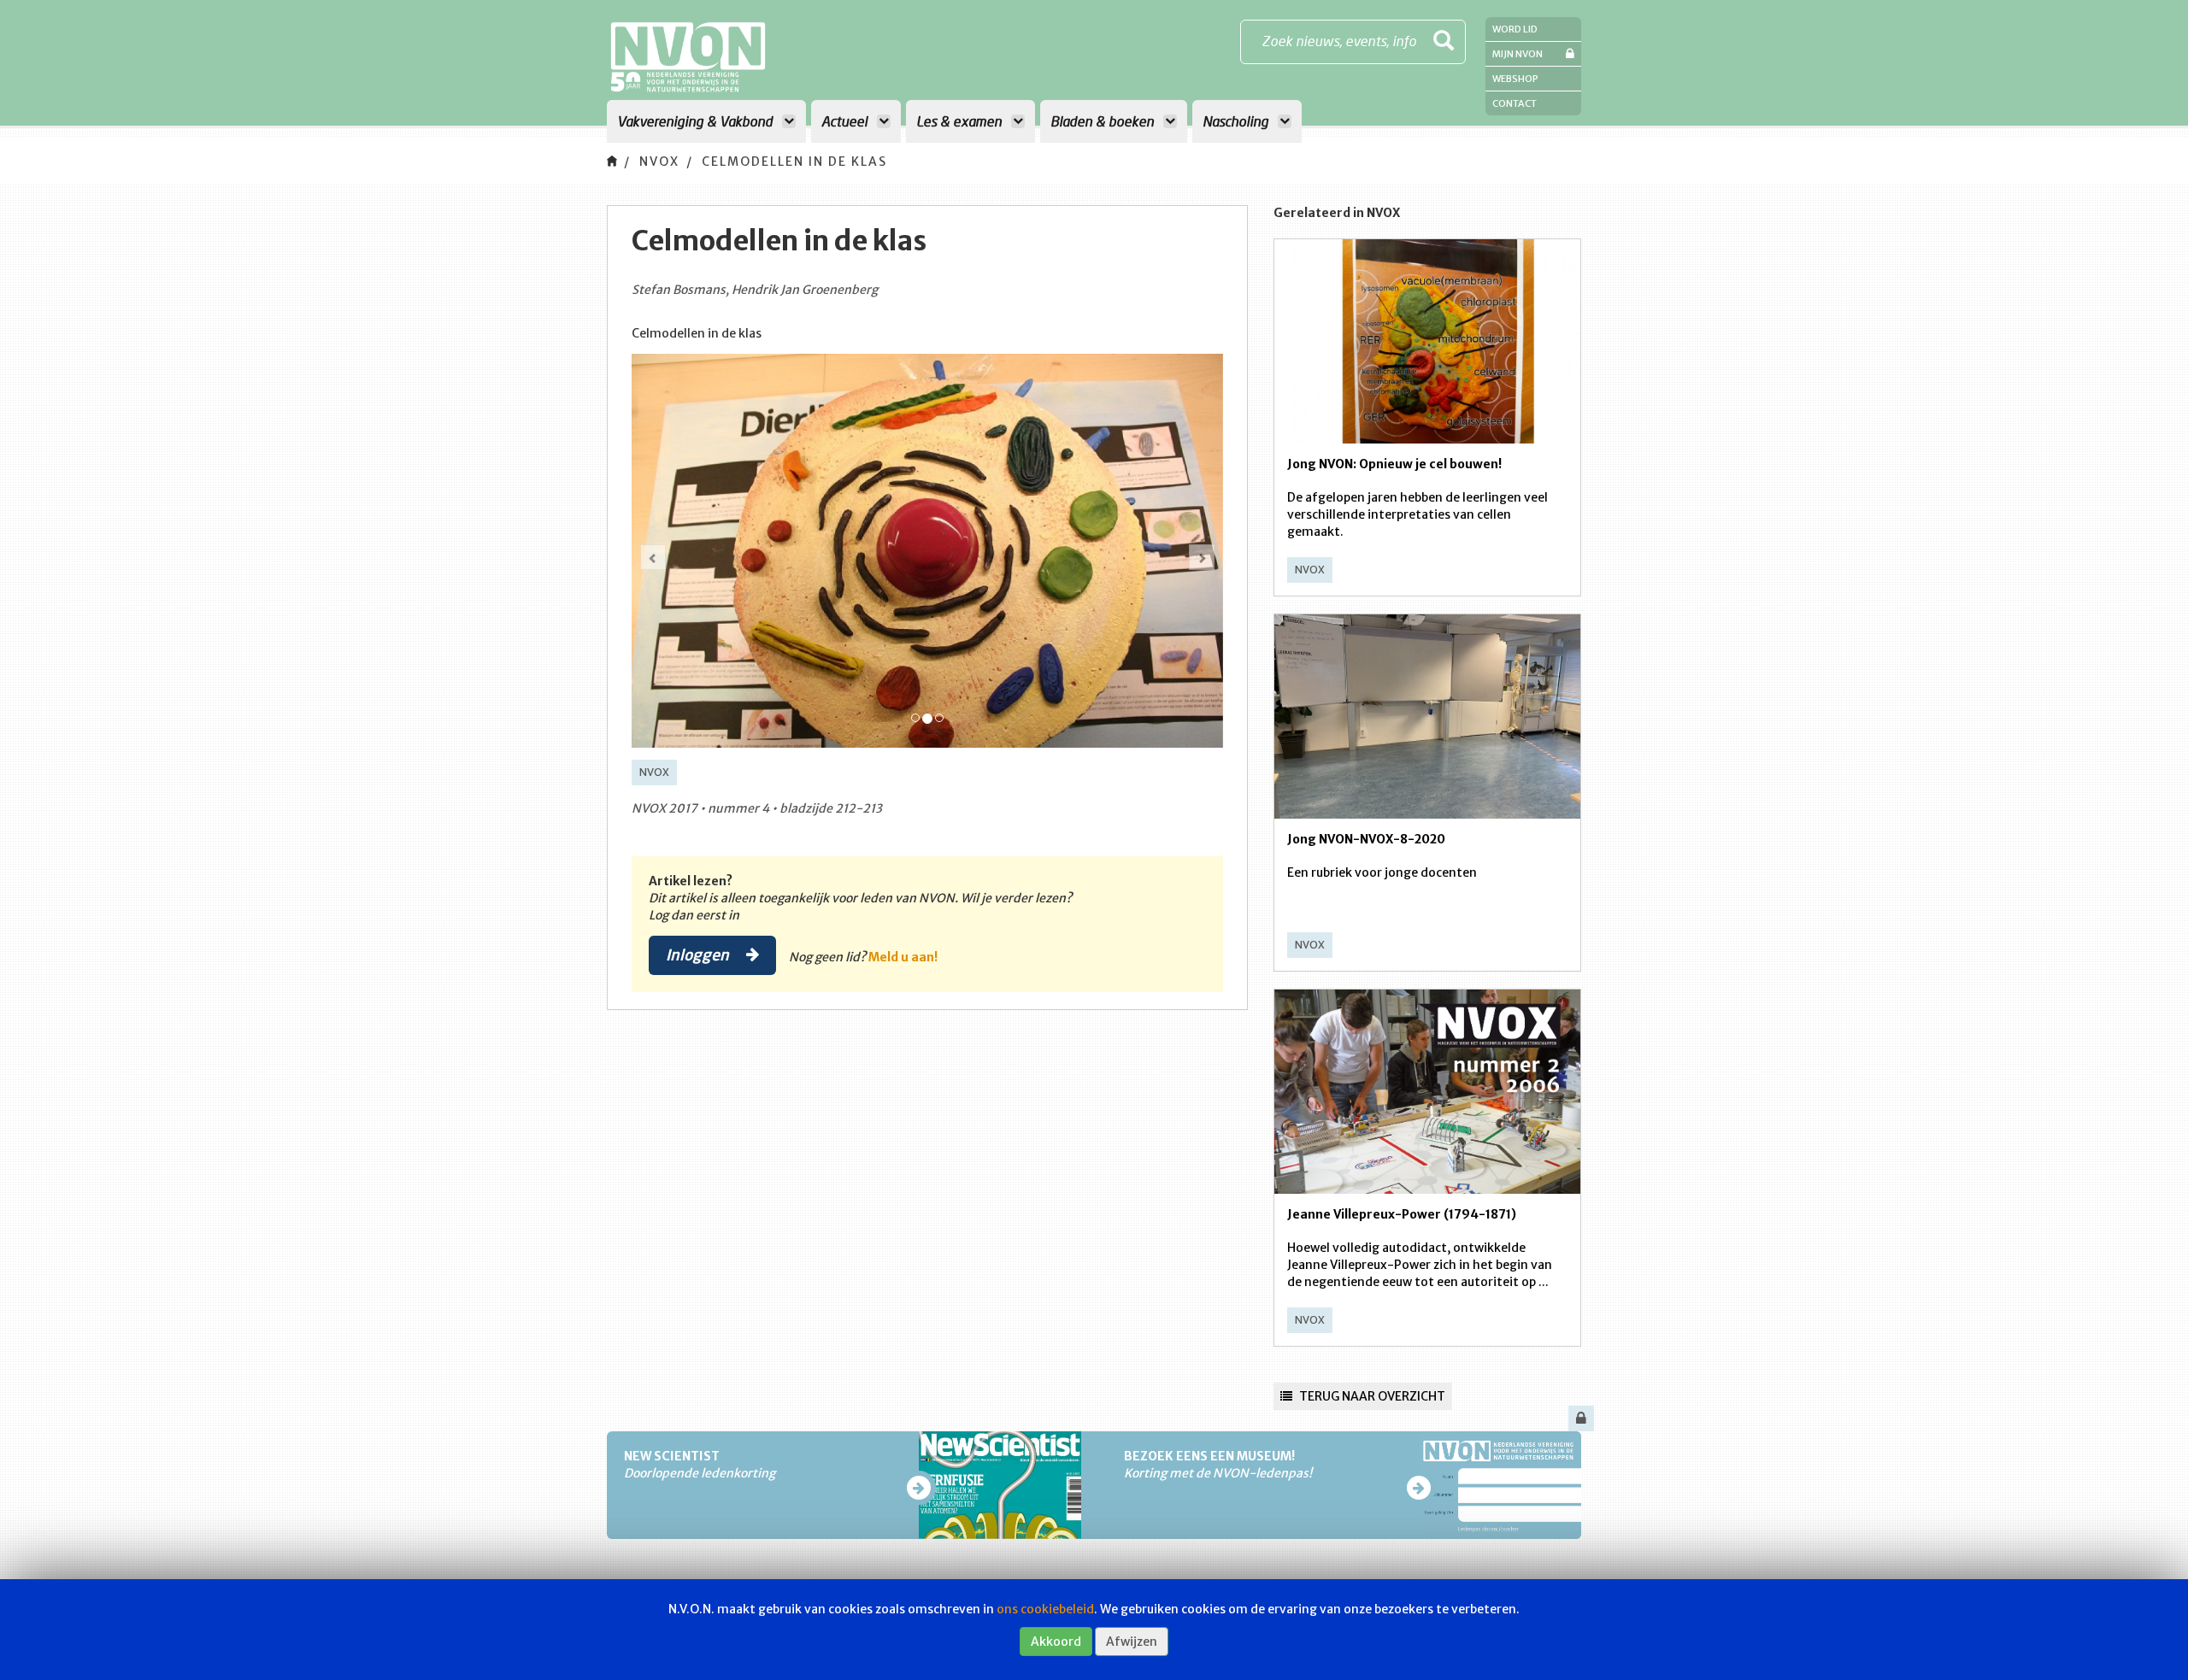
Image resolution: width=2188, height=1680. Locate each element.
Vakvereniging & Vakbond (697, 121)
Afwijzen (1132, 1642)
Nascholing (1237, 121)
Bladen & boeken (1104, 121)
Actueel (846, 121)
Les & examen (961, 121)
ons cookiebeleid (1045, 1609)
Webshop (1515, 79)
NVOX (659, 162)
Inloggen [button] (699, 955)
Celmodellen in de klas (794, 162)
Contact (1515, 103)
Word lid (1515, 29)
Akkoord (1056, 1642)
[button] (653, 557)
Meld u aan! (903, 957)
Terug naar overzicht (1371, 1396)
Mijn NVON (1517, 54)
